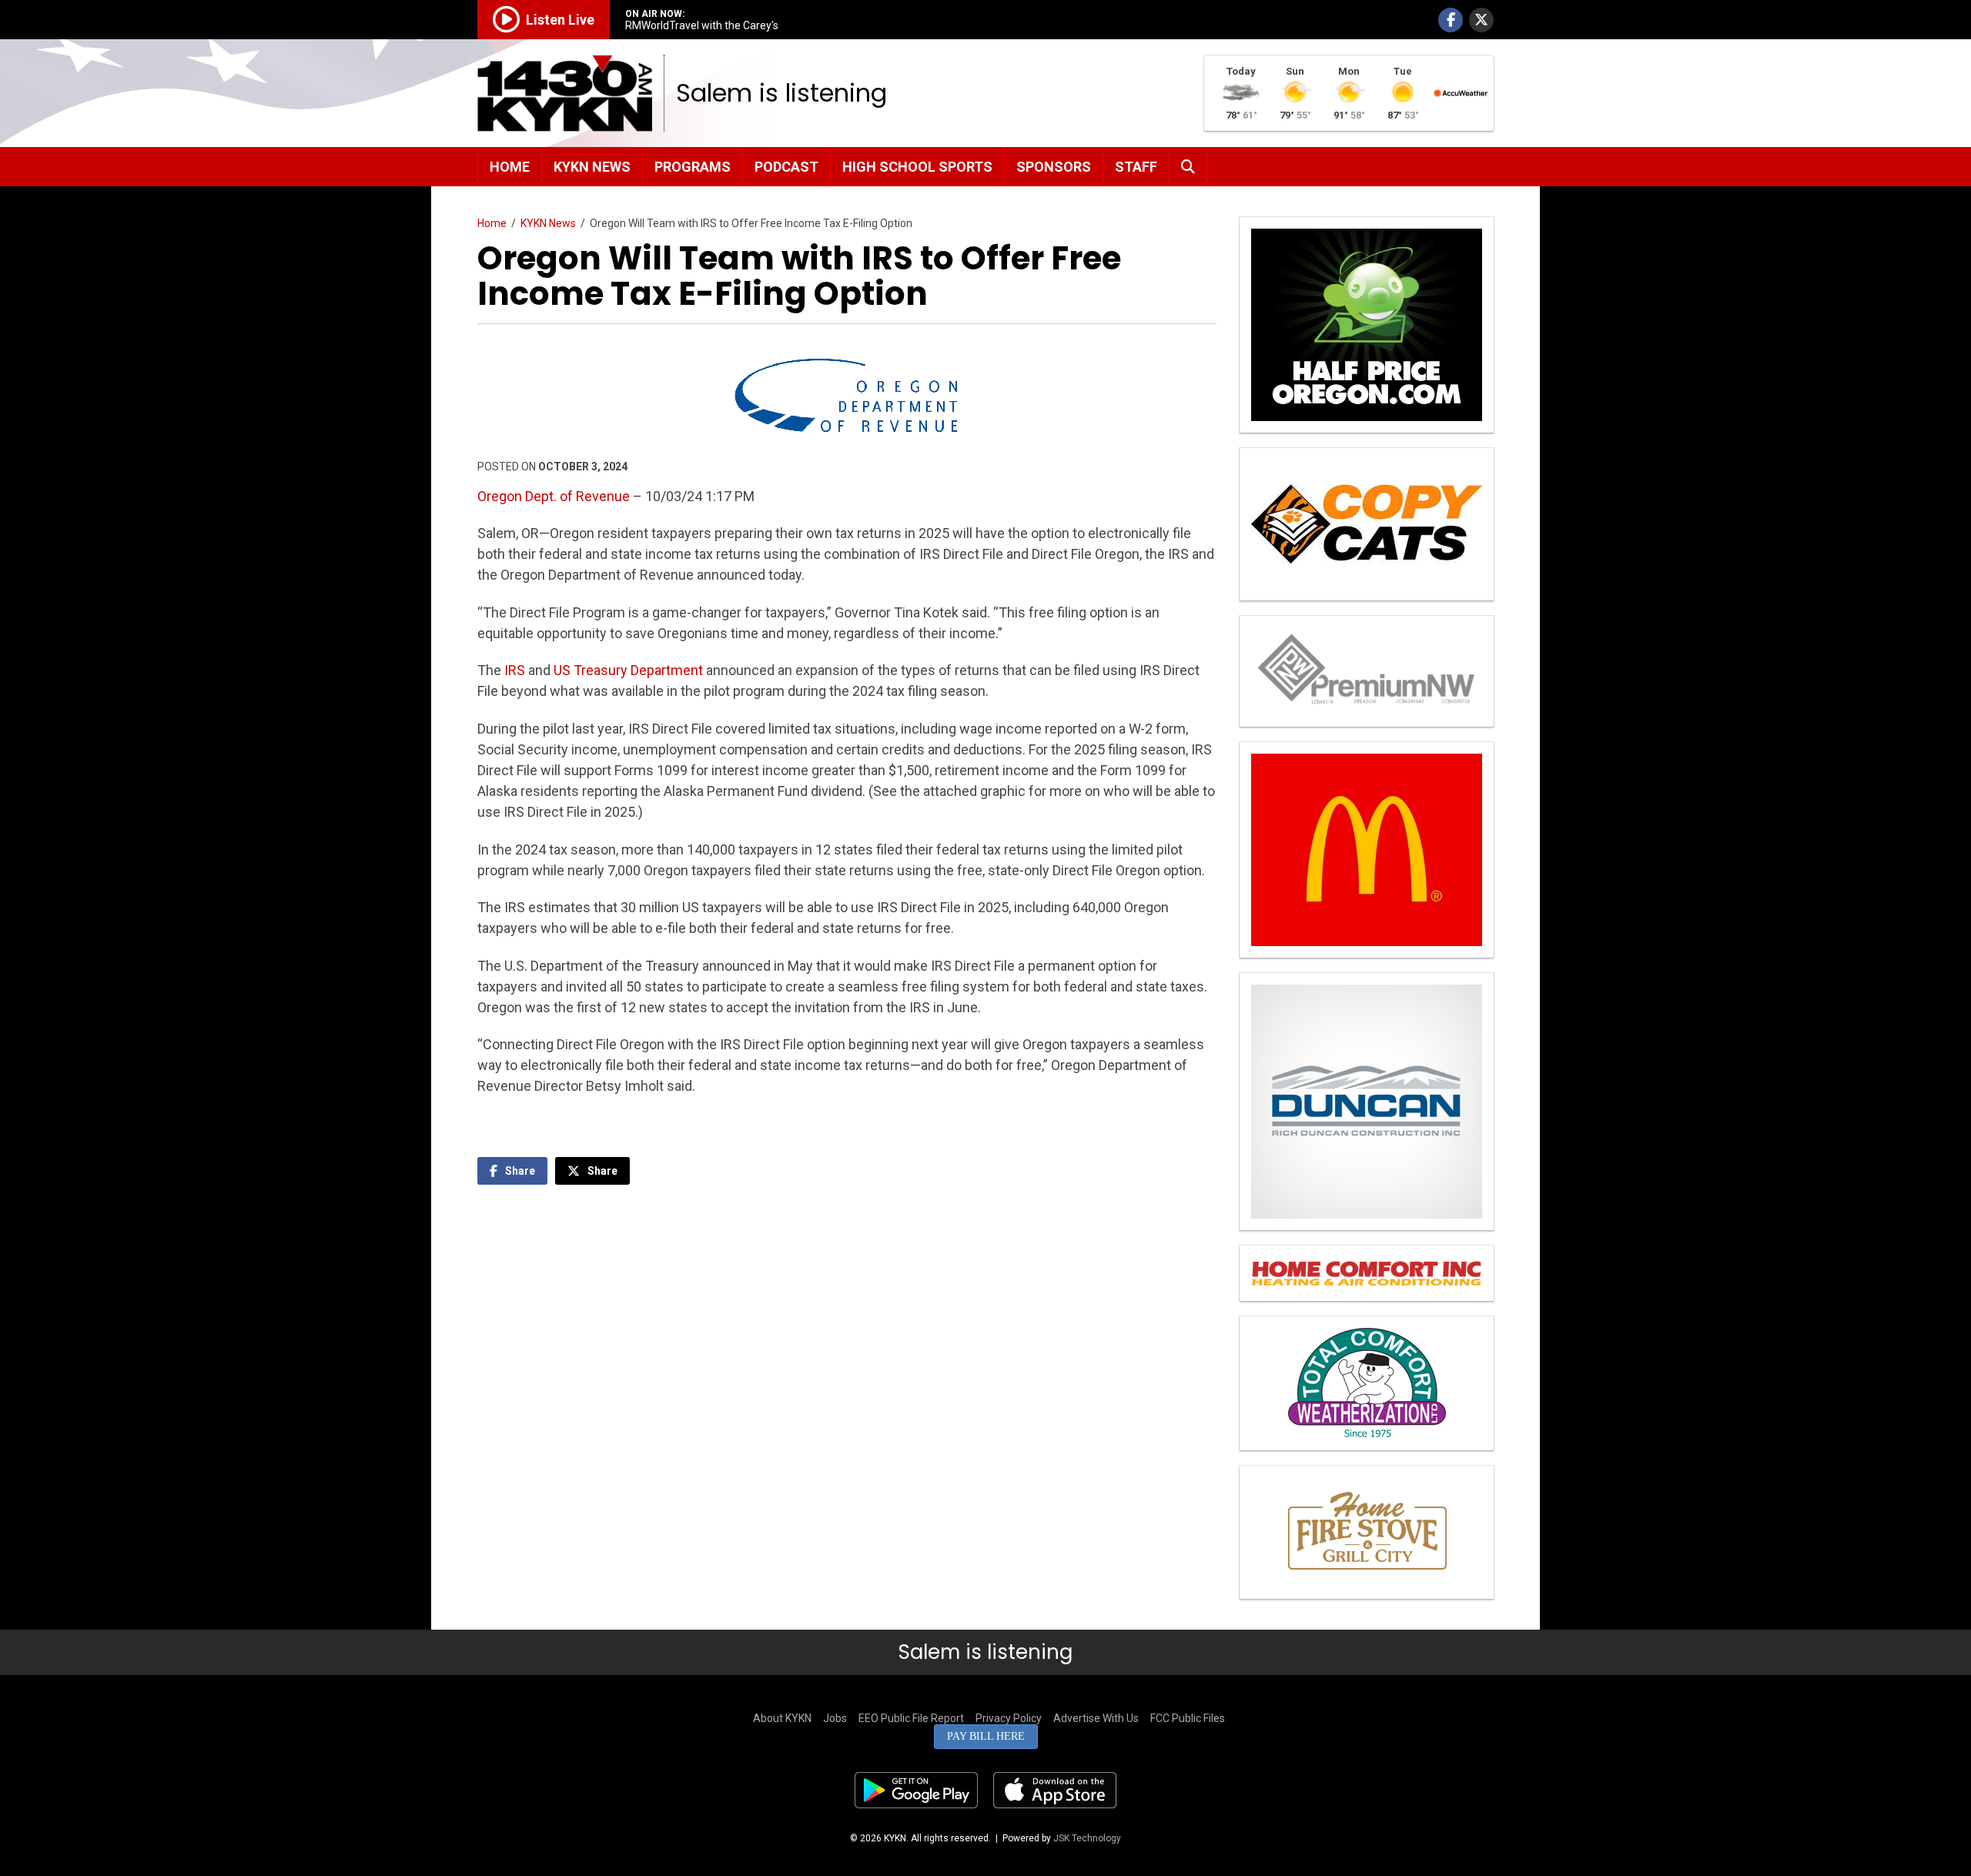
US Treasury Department (628, 670)
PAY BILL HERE (986, 1736)
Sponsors (1054, 167)
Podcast (786, 167)
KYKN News (592, 167)
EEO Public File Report (911, 1718)
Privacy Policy (1009, 1718)
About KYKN (782, 1718)
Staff (1136, 167)
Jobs (835, 1718)
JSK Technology (1087, 1838)
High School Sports (917, 167)
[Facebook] (1451, 20)
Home (510, 167)
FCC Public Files (1188, 1718)
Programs (693, 167)
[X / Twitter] (1481, 20)
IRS (515, 670)
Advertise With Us (1096, 1718)
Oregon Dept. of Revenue (554, 496)
